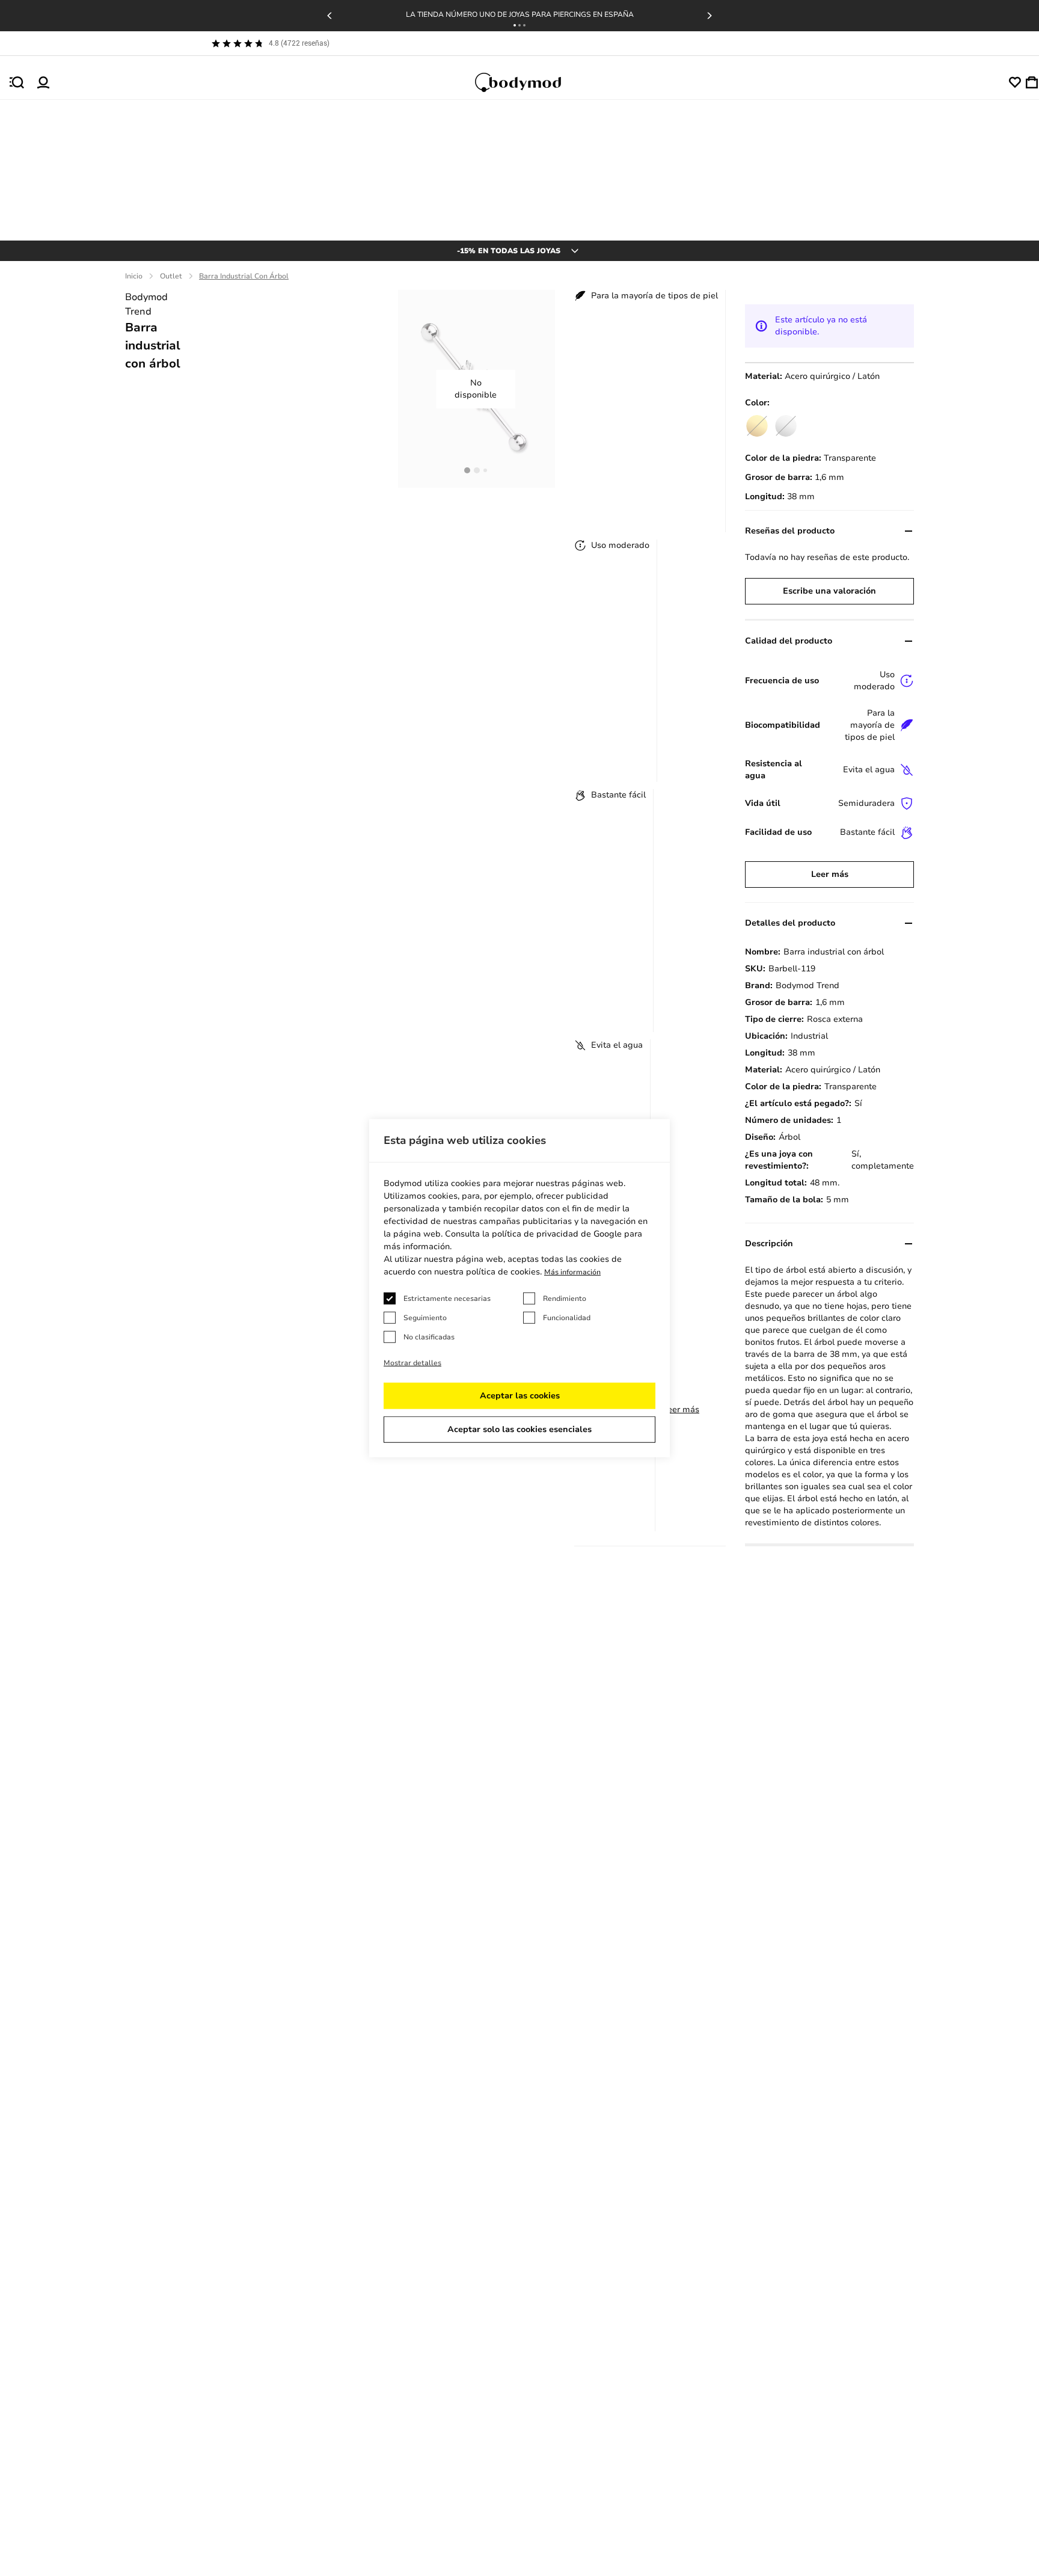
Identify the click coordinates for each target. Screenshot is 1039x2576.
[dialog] (519, 1288)
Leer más (681, 1409)
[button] (515, 25)
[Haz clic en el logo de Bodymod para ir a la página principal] (529, 82)
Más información (572, 1272)
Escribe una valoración (829, 591)
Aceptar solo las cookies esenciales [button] (519, 1429)
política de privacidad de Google (557, 1234)
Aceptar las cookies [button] (520, 1396)
